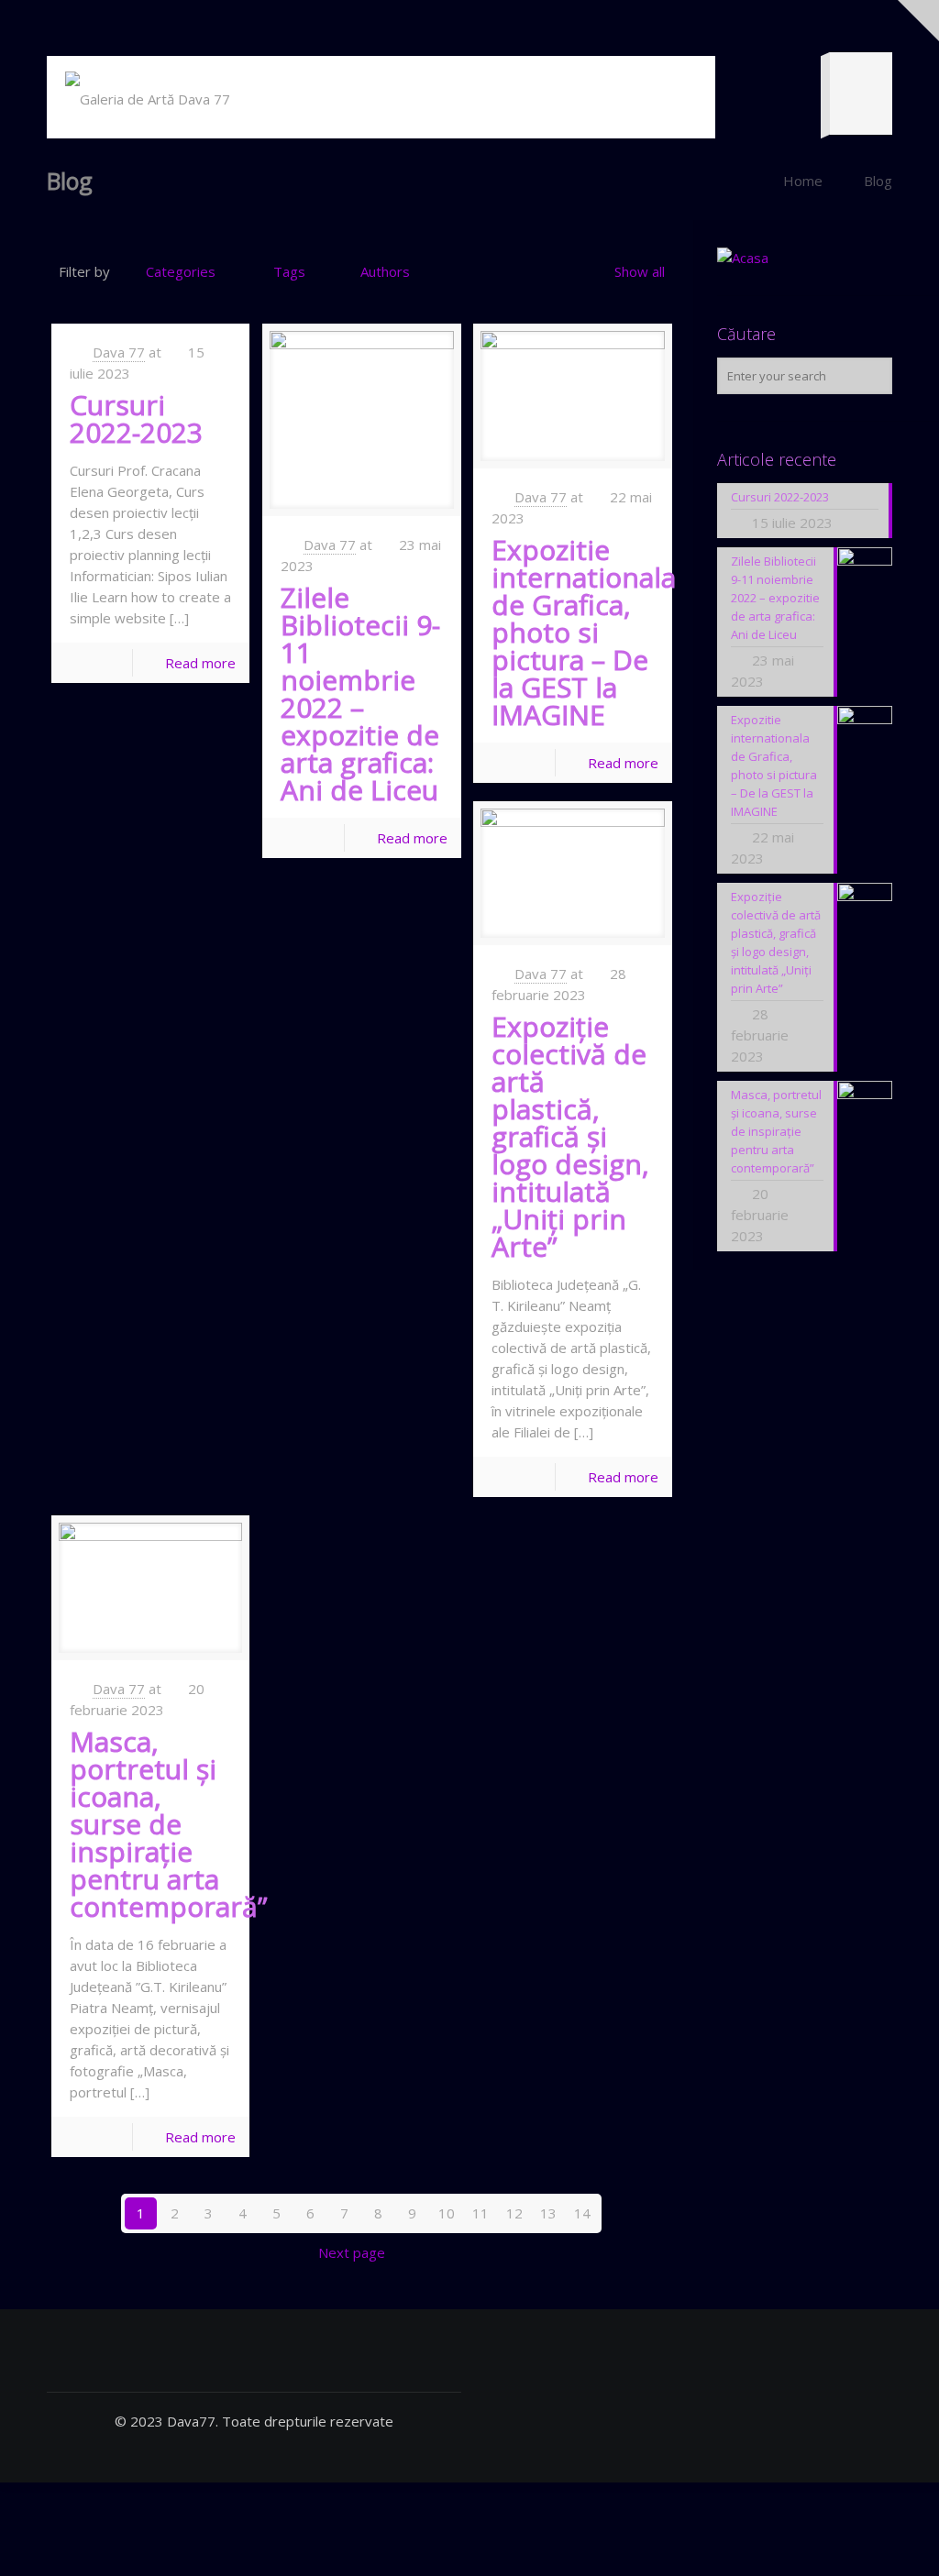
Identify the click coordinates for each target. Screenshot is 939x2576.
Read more (200, 663)
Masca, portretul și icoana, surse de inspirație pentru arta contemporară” (168, 1824)
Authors (385, 271)
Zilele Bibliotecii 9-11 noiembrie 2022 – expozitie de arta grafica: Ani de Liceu (360, 694)
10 (447, 2213)
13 (548, 2213)
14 (582, 2213)
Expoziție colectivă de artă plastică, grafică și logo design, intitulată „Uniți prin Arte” (570, 1136)
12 (514, 2213)
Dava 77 (119, 352)
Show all (640, 271)
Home (803, 181)
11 (481, 2213)
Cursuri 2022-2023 (136, 418)
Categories (181, 271)
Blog (878, 181)
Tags (289, 271)
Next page (352, 2252)
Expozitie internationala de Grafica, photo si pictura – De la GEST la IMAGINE (584, 632)
